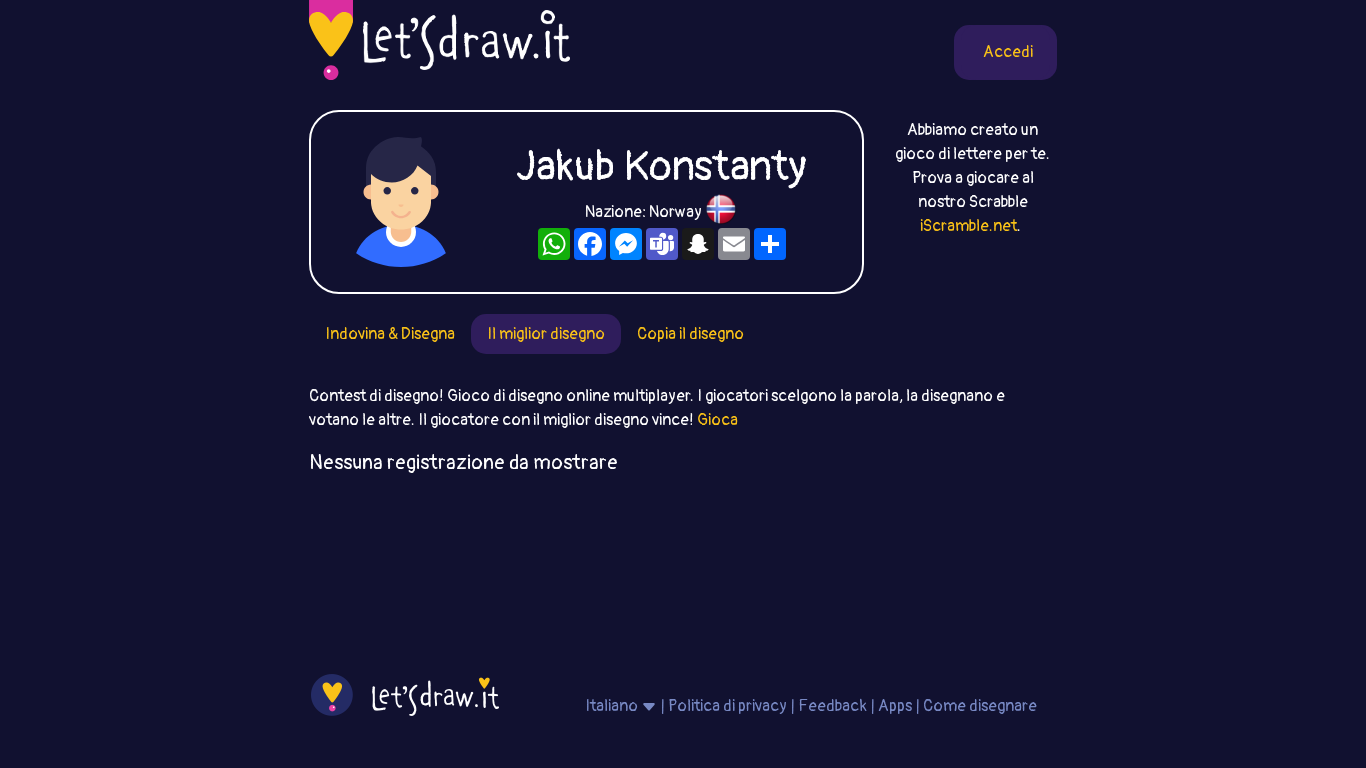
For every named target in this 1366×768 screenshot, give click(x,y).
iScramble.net (968, 226)
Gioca (717, 420)
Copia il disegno (690, 334)
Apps (895, 706)
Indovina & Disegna (390, 334)
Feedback (832, 706)
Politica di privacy (727, 706)
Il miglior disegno (546, 334)
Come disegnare (980, 706)
